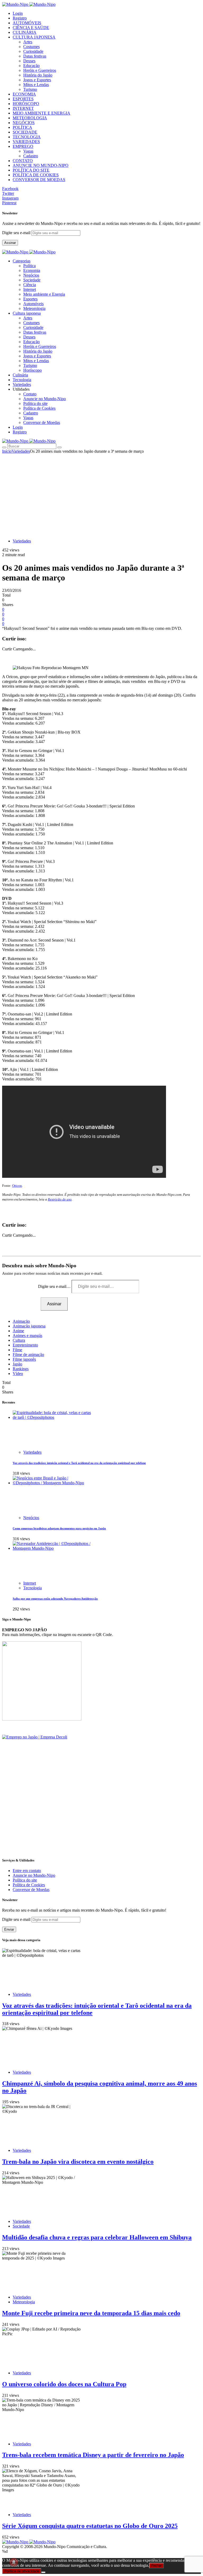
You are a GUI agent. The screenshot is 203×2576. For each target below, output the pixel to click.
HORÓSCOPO (26, 104)
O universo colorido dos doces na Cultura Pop (64, 2384)
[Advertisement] (101, 493)
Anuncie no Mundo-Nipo (45, 399)
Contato (30, 394)
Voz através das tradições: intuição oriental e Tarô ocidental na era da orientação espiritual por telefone (79, 1463)
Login (18, 13)
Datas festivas (35, 56)
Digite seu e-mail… (55, 1286)
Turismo (30, 89)
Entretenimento (25, 1345)
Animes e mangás (27, 1336)
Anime (18, 1331)
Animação (21, 1321)
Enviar (9, 1929)
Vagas (28, 151)
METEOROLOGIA (30, 118)
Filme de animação (28, 1355)
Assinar (10, 243)
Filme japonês (24, 1359)
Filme (17, 1350)
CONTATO (23, 161)
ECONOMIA (24, 94)
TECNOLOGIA (27, 137)
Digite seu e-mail (17, 233)
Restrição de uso (60, 1199)
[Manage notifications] (14, 2562)
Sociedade (32, 280)
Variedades (21, 451)
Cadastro (31, 156)
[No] (43, 2572)
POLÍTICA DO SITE (31, 170)
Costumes (31, 47)
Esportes (30, 299)
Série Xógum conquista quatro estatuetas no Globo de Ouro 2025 (90, 2526)
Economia (32, 270)
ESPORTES (23, 99)
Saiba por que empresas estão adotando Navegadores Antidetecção (55, 1599)
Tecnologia (33, 1588)
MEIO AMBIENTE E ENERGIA (41, 113)
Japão (17, 1364)
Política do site (35, 403)
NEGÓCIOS (24, 123)
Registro (20, 18)
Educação (31, 66)
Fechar (156, 2566)
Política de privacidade (22, 2571)
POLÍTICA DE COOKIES (36, 175)
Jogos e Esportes (37, 80)
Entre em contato (27, 1871)
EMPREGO (23, 146)
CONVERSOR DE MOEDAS (39, 180)
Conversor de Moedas (42, 422)
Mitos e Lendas (36, 85)
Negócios (31, 275)
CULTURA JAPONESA (34, 37)
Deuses (29, 61)
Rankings (21, 1369)
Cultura (19, 1340)
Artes (28, 42)
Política (29, 266)
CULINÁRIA (25, 32)
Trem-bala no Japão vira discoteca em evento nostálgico (78, 2162)
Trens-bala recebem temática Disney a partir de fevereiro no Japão (93, 2455)
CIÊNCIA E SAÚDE (31, 28)
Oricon (17, 1186)
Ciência (30, 285)
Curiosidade (33, 51)
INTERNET (23, 108)
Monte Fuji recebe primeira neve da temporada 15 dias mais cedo (91, 2313)
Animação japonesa (29, 1326)
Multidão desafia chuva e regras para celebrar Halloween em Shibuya (97, 2237)
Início (7, 451)
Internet (30, 289)
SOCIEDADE (25, 132)
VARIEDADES (26, 142)
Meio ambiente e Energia (44, 294)
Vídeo (18, 1374)
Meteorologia (34, 308)
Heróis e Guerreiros (40, 70)
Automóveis (33, 304)
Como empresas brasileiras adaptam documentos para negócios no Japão (59, 1528)
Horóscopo (33, 370)
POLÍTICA (22, 127)
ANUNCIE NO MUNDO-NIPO (41, 165)
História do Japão (38, 75)
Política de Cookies (39, 408)
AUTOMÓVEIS (27, 23)
